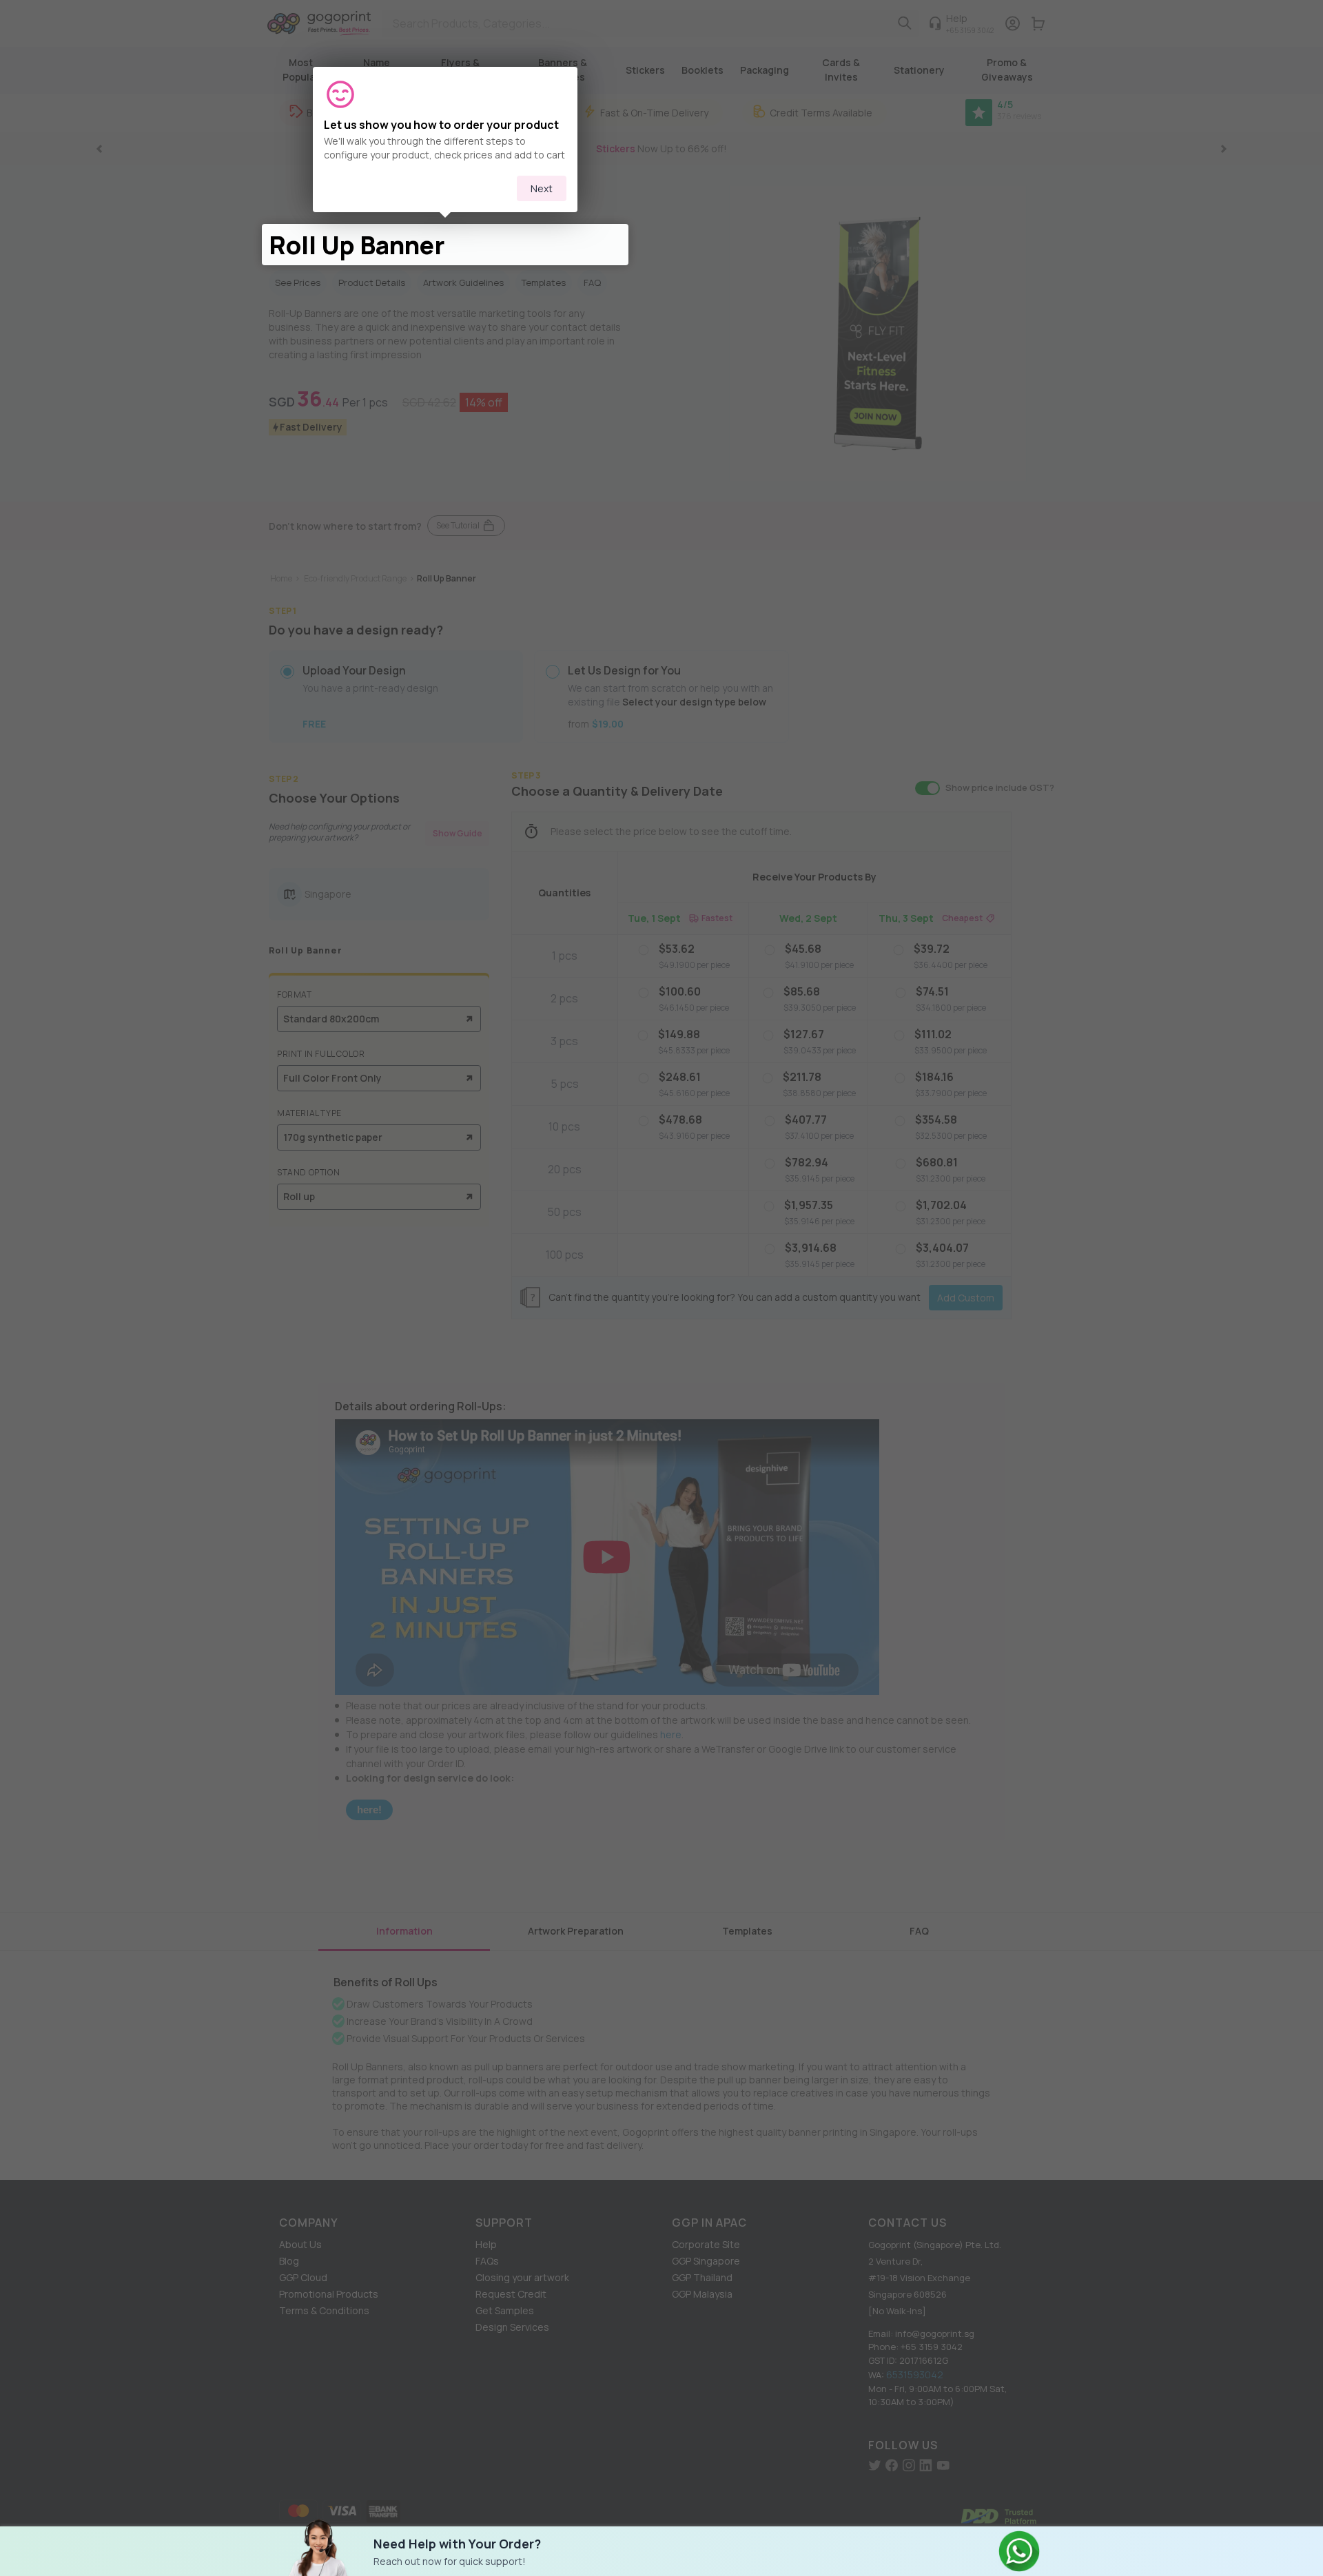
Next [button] (542, 188)
